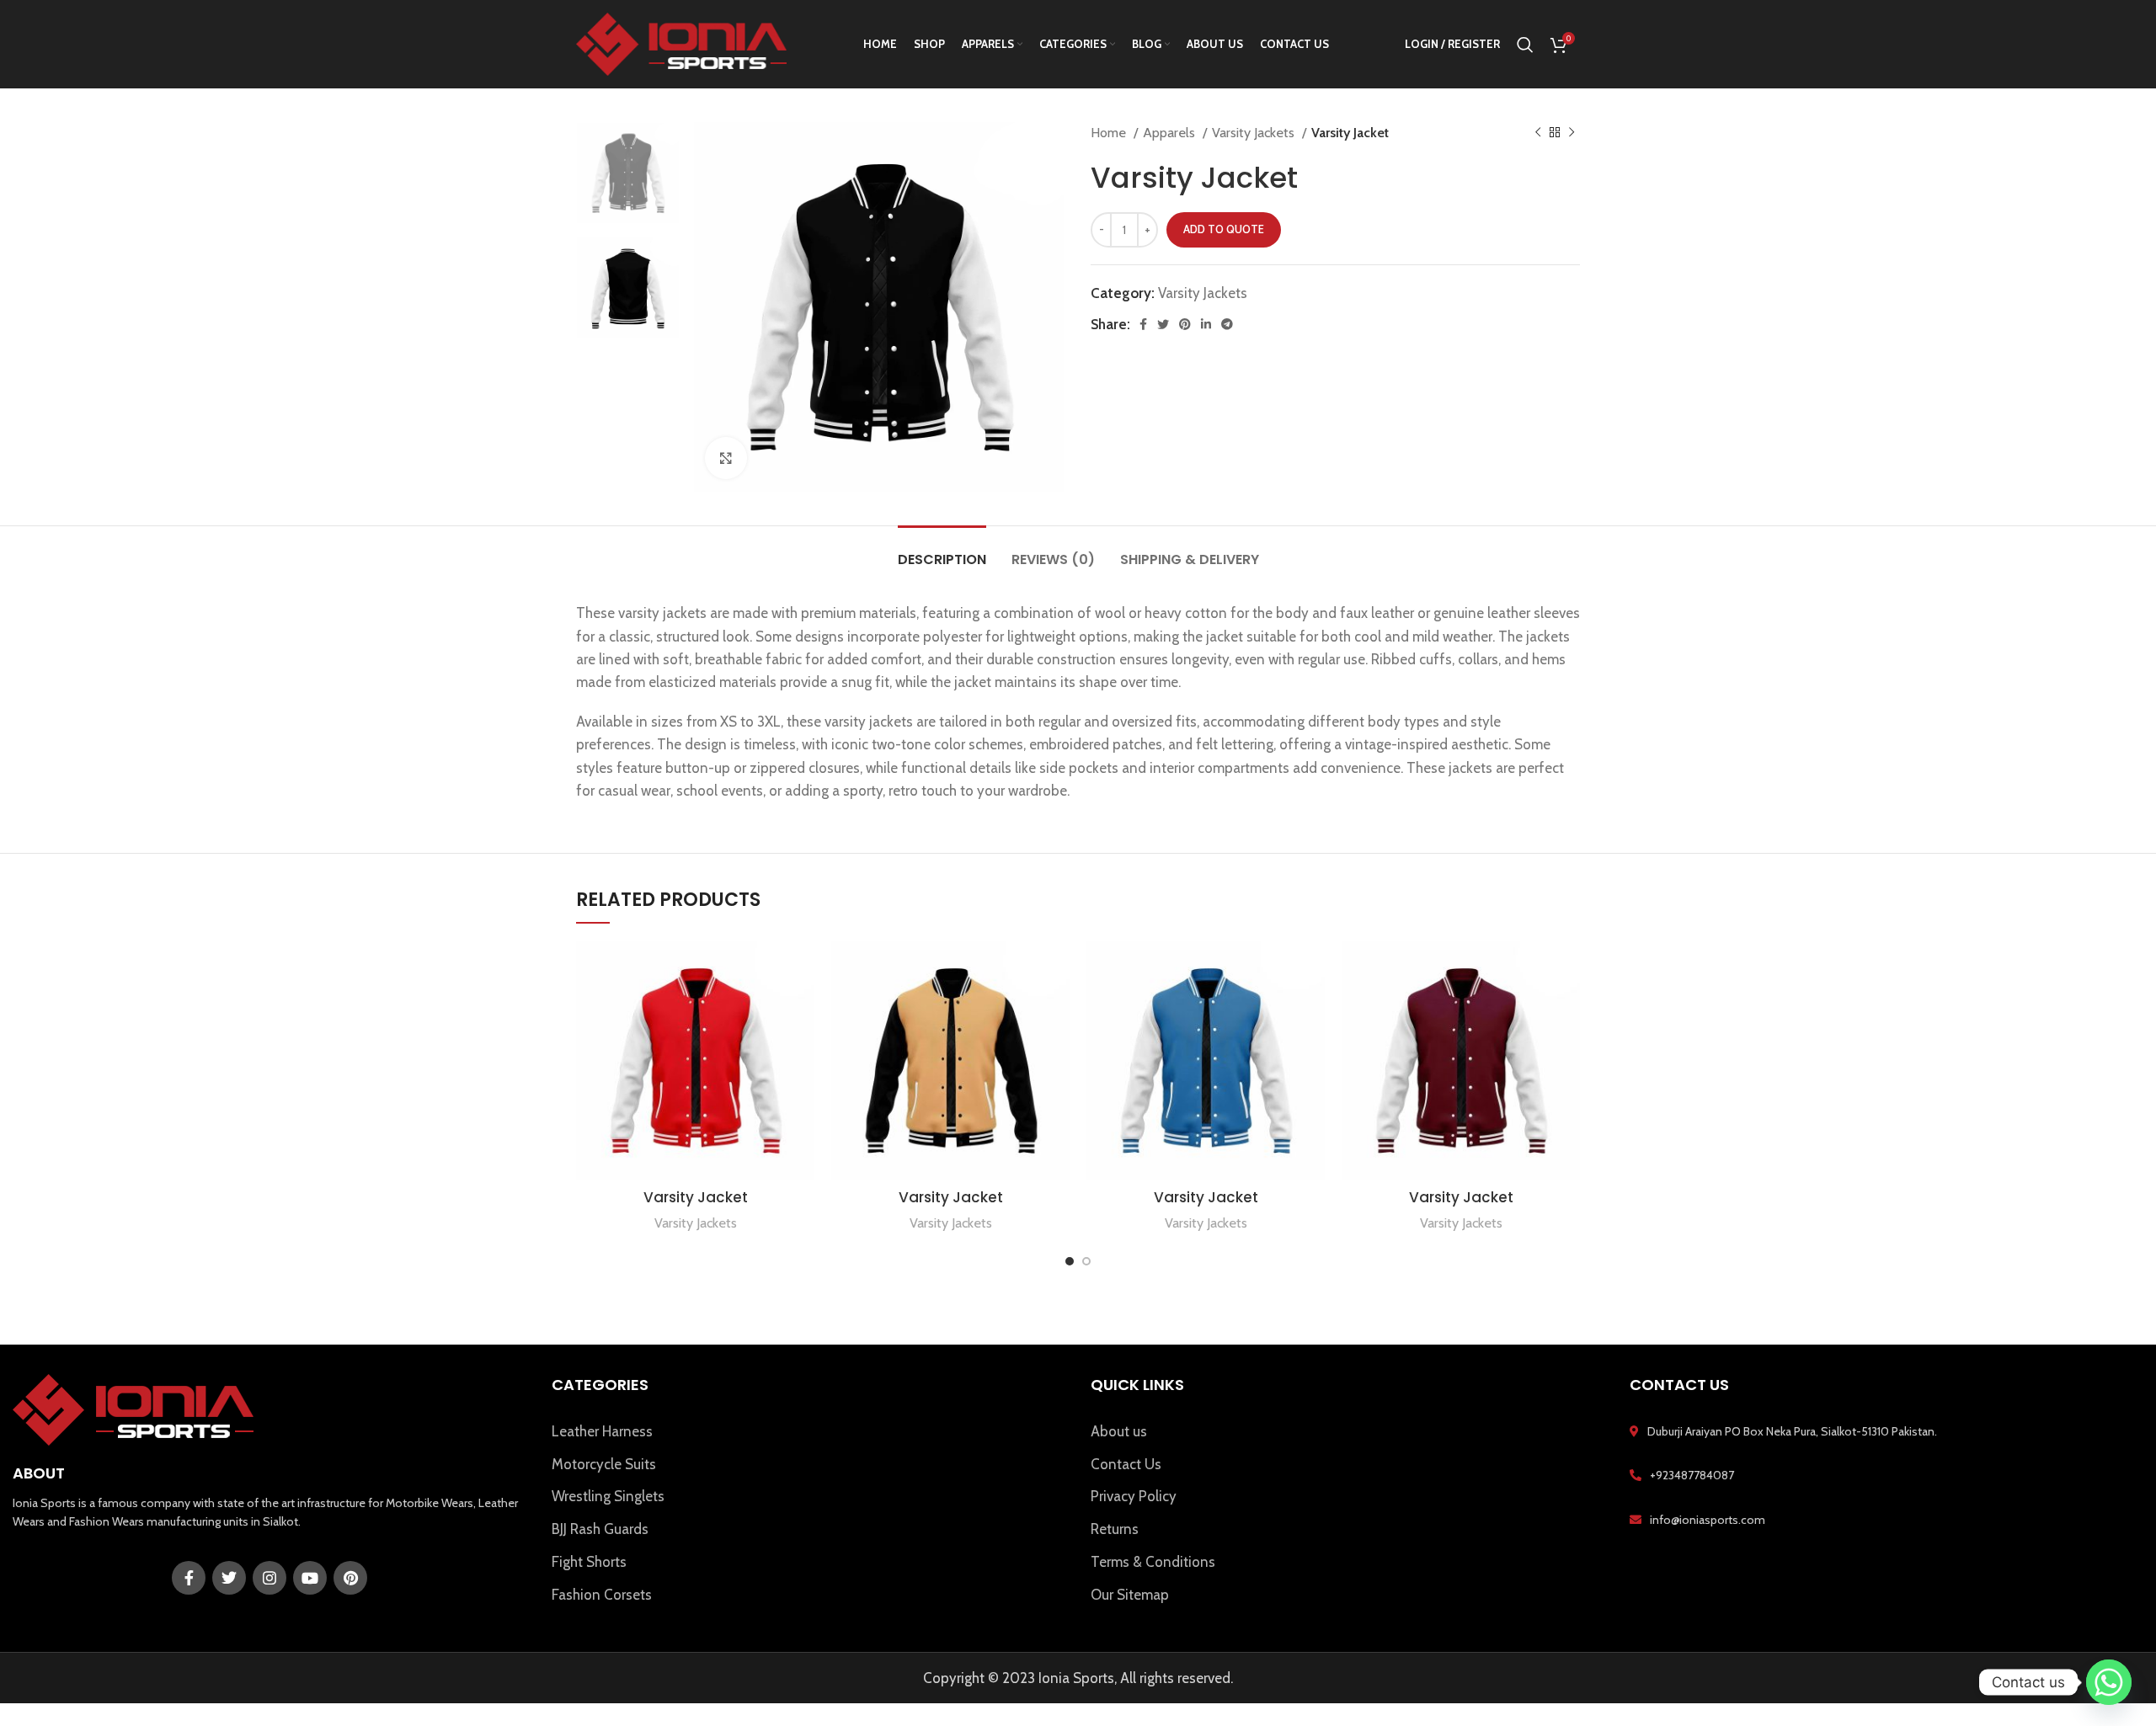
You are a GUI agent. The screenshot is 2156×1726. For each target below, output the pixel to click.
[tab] (942, 551)
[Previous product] (1538, 133)
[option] (628, 173)
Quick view (802, 969)
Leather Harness (602, 1431)
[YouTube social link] (310, 1578)
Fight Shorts (589, 1562)
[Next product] (1572, 133)
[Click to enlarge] (726, 458)
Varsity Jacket (696, 1197)
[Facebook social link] (1143, 324)
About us (1119, 1431)
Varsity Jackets (1255, 132)
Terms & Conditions (1153, 1562)
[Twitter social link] (1163, 324)
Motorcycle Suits (604, 1464)
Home (1110, 132)
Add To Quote (1224, 229)
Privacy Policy (1134, 1496)
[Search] (1525, 45)
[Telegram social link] (1227, 324)
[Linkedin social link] (1206, 324)
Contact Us (1126, 1464)
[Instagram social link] (269, 1578)
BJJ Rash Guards (600, 1529)
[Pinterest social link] (1185, 324)
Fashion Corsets (602, 1595)
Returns (1115, 1529)
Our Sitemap (1130, 1595)
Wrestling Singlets (608, 1496)
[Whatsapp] (2109, 1682)
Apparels (1171, 132)
